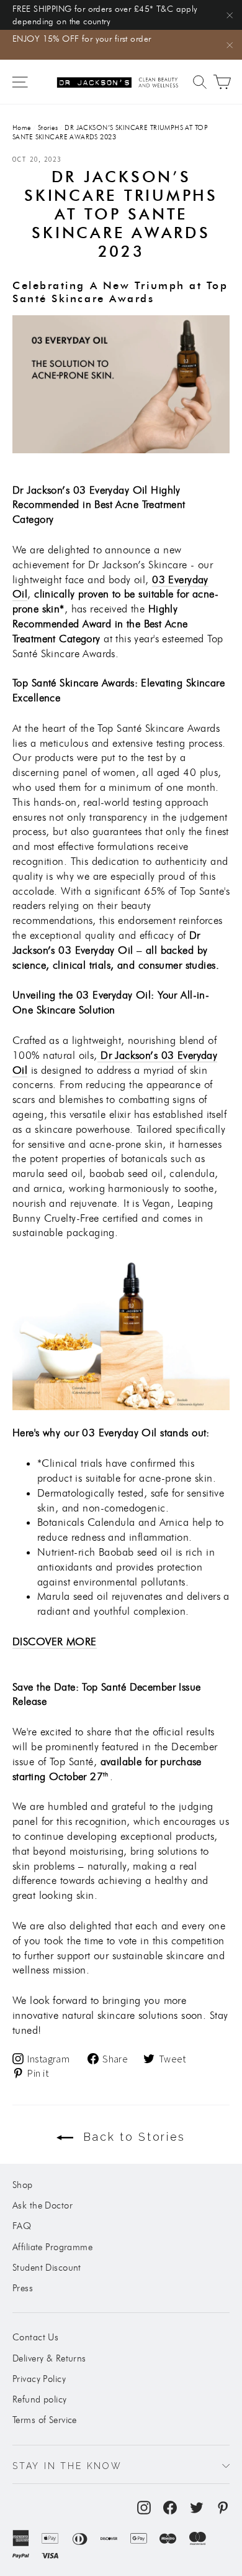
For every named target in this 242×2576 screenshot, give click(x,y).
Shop (23, 2185)
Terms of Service (45, 2420)
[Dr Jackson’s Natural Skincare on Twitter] (197, 2507)
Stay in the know (67, 2466)
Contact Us (35, 2337)
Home (22, 127)
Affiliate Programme (52, 2247)
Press (23, 2288)
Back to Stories (132, 2137)
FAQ (22, 2226)
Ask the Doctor (43, 2205)
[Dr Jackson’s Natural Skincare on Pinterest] (223, 2507)
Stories (48, 127)
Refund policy (40, 2399)
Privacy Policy (39, 2379)
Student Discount (47, 2268)
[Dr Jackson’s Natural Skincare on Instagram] (144, 2507)
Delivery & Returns (49, 2358)
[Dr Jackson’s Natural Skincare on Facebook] (170, 2507)
